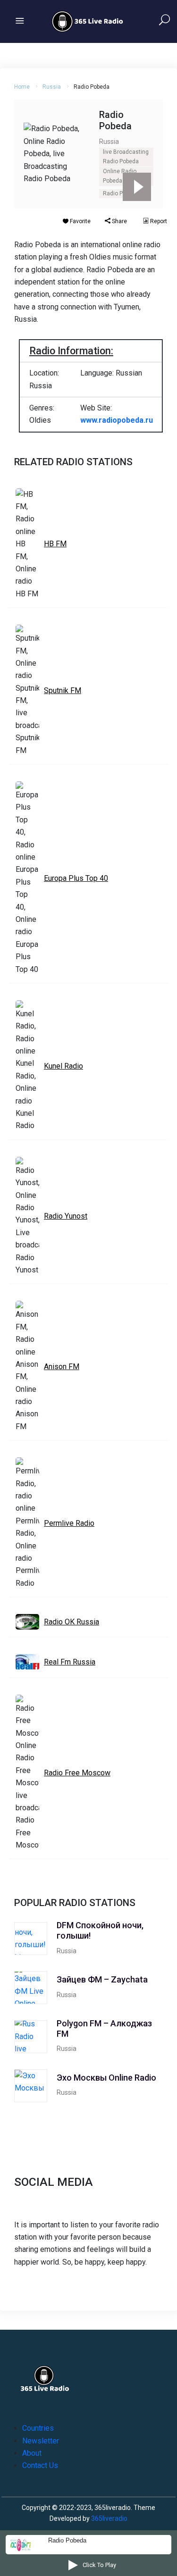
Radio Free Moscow (77, 1773)
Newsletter (41, 2441)
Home (22, 87)
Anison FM (62, 1367)
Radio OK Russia (72, 1622)
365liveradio (109, 2518)
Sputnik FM (63, 690)
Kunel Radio (63, 1066)
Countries (38, 2428)
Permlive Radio (69, 1523)
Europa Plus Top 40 (76, 878)
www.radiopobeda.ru (117, 420)
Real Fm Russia (70, 1662)
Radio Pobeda (121, 193)
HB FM (55, 544)
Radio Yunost (66, 1216)
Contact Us (40, 2465)
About (32, 2453)
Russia (52, 87)
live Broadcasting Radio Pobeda (126, 157)
